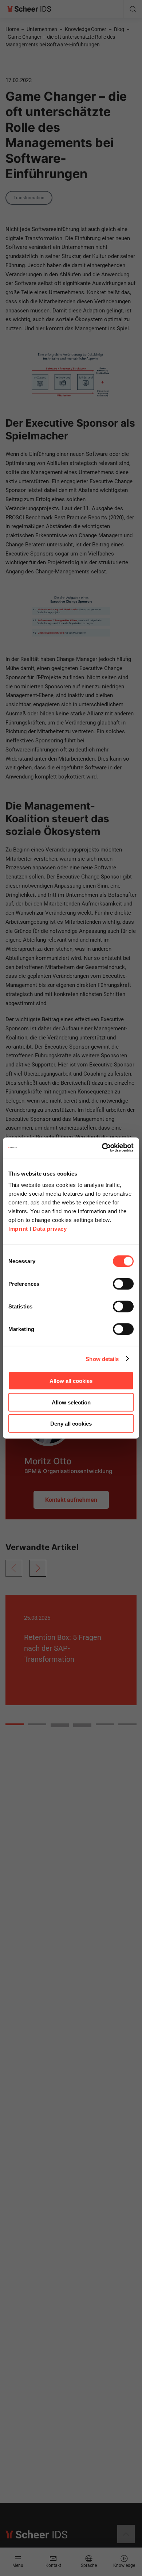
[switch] (123, 1284)
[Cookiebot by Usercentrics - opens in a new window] (102, 1148)
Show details (102, 1359)
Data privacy (50, 1229)
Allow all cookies (71, 1381)
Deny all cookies (71, 1424)
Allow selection (71, 1402)
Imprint (18, 1229)
